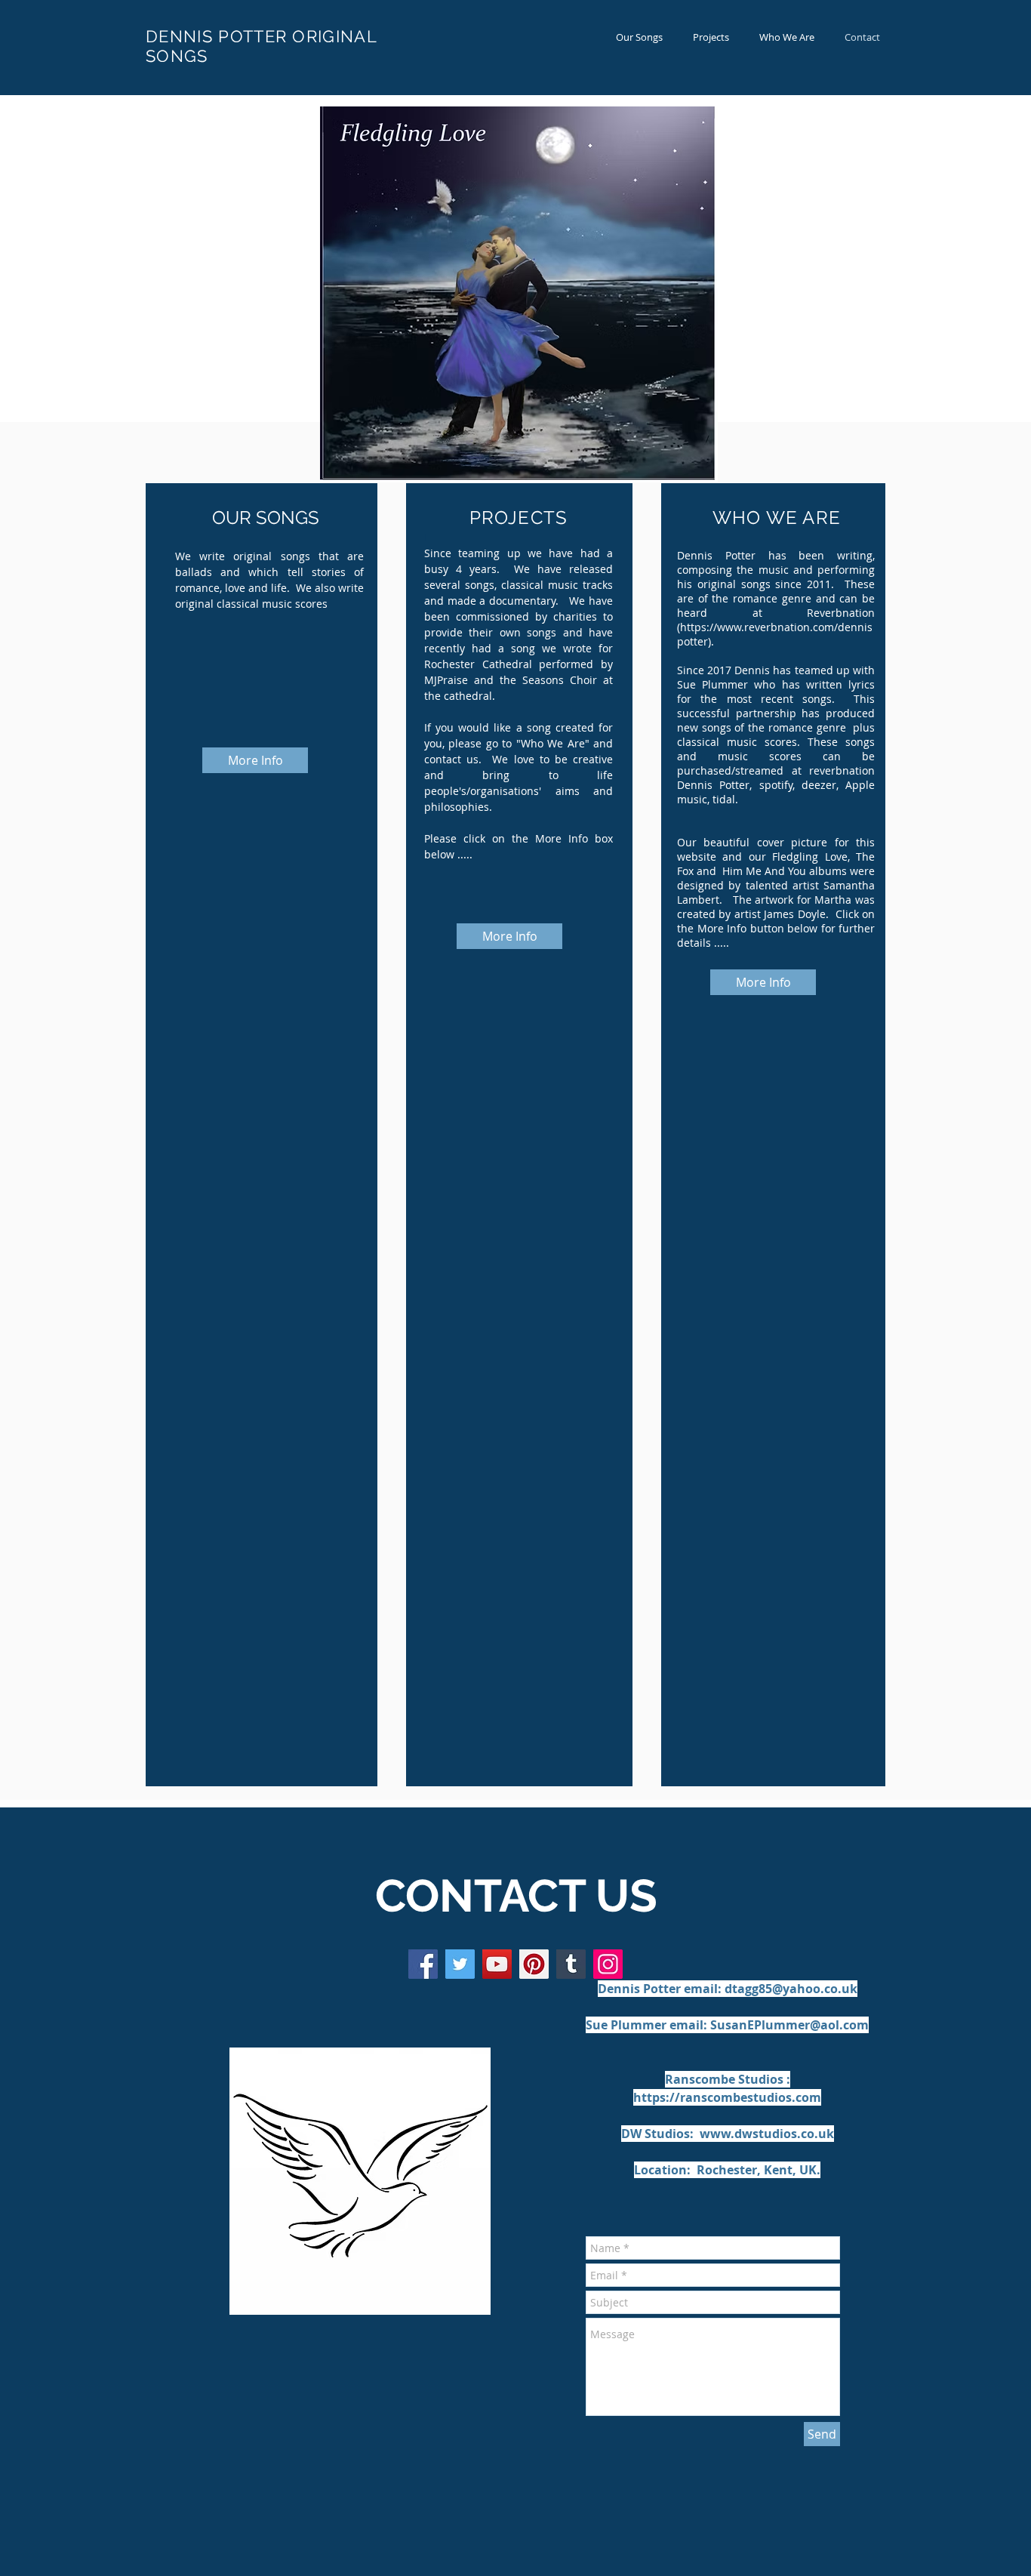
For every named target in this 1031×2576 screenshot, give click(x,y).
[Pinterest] (534, 1964)
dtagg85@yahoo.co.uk (791, 1989)
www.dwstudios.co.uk (767, 2134)
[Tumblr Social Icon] (571, 1964)
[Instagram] (608, 1964)
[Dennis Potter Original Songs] (460, 1964)
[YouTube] (497, 1964)
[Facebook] (423, 1964)
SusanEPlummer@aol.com (789, 2025)
